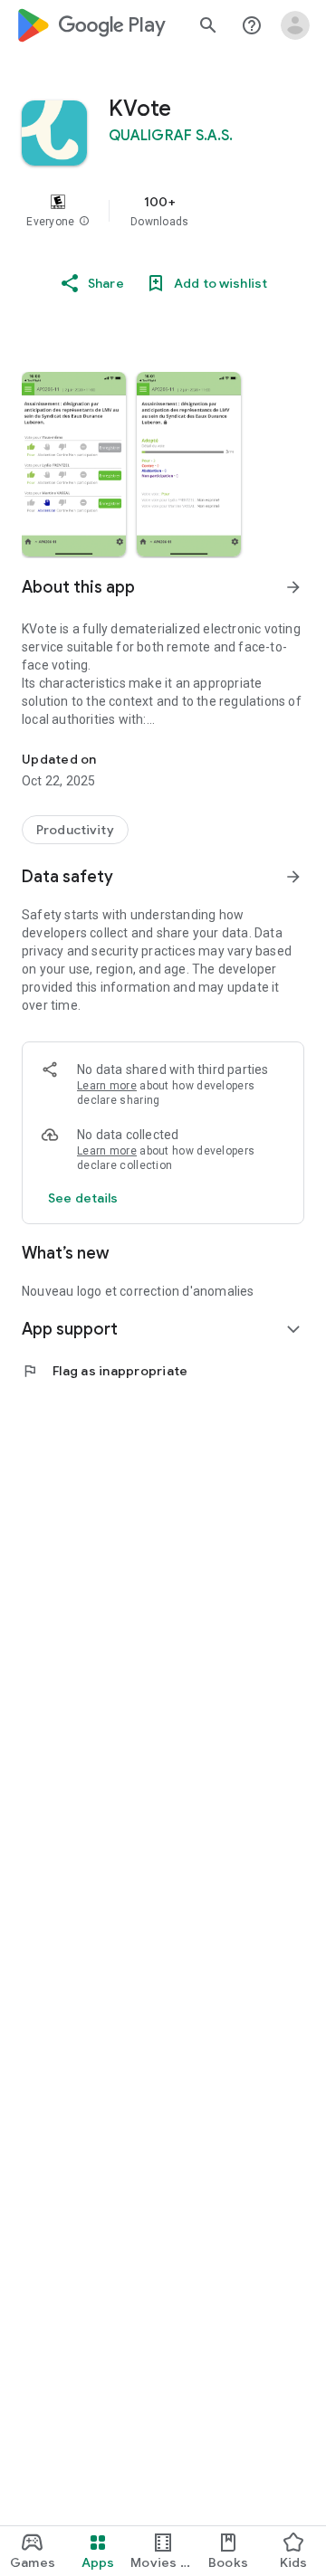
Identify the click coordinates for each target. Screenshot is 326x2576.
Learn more (107, 1086)
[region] (163, 211)
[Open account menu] (295, 25)
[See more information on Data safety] (293, 877)
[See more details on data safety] (83, 1198)
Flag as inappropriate (105, 1371)
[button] (84, 222)
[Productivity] (75, 830)
